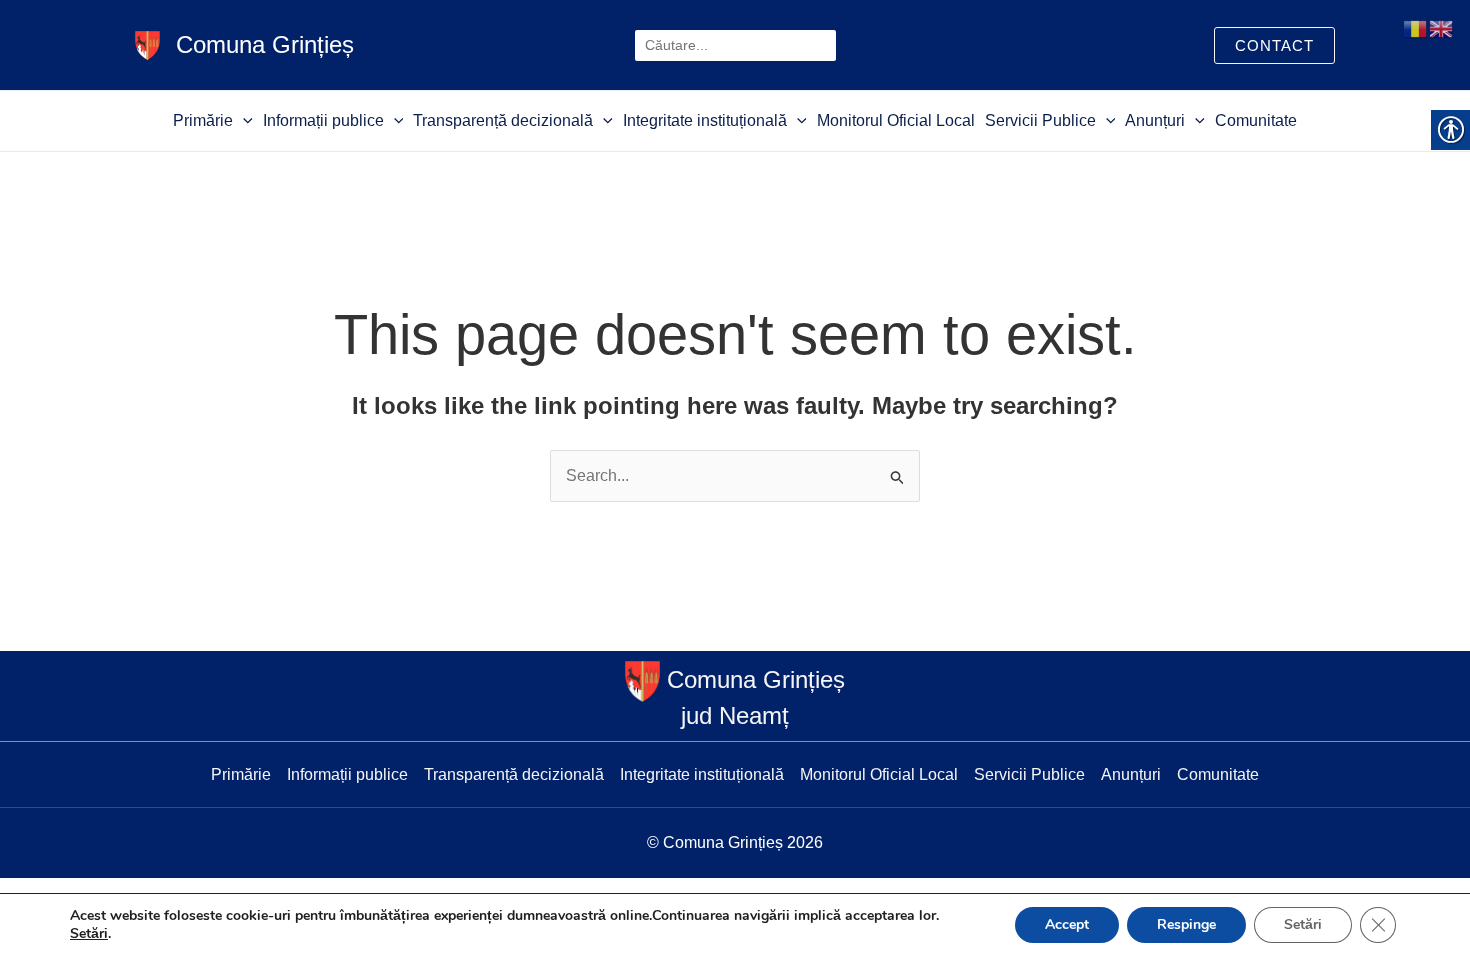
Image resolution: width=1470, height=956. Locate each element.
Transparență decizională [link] (503, 120)
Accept (1067, 924)
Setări (89, 934)
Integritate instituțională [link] (705, 120)
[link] (147, 43)
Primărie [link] (203, 120)
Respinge (1186, 924)
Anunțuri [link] (1155, 120)
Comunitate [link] (1256, 120)
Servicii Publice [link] (1040, 120)
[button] (243, 120)
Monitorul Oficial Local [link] (896, 120)
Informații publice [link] (323, 120)
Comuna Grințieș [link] (265, 44)
